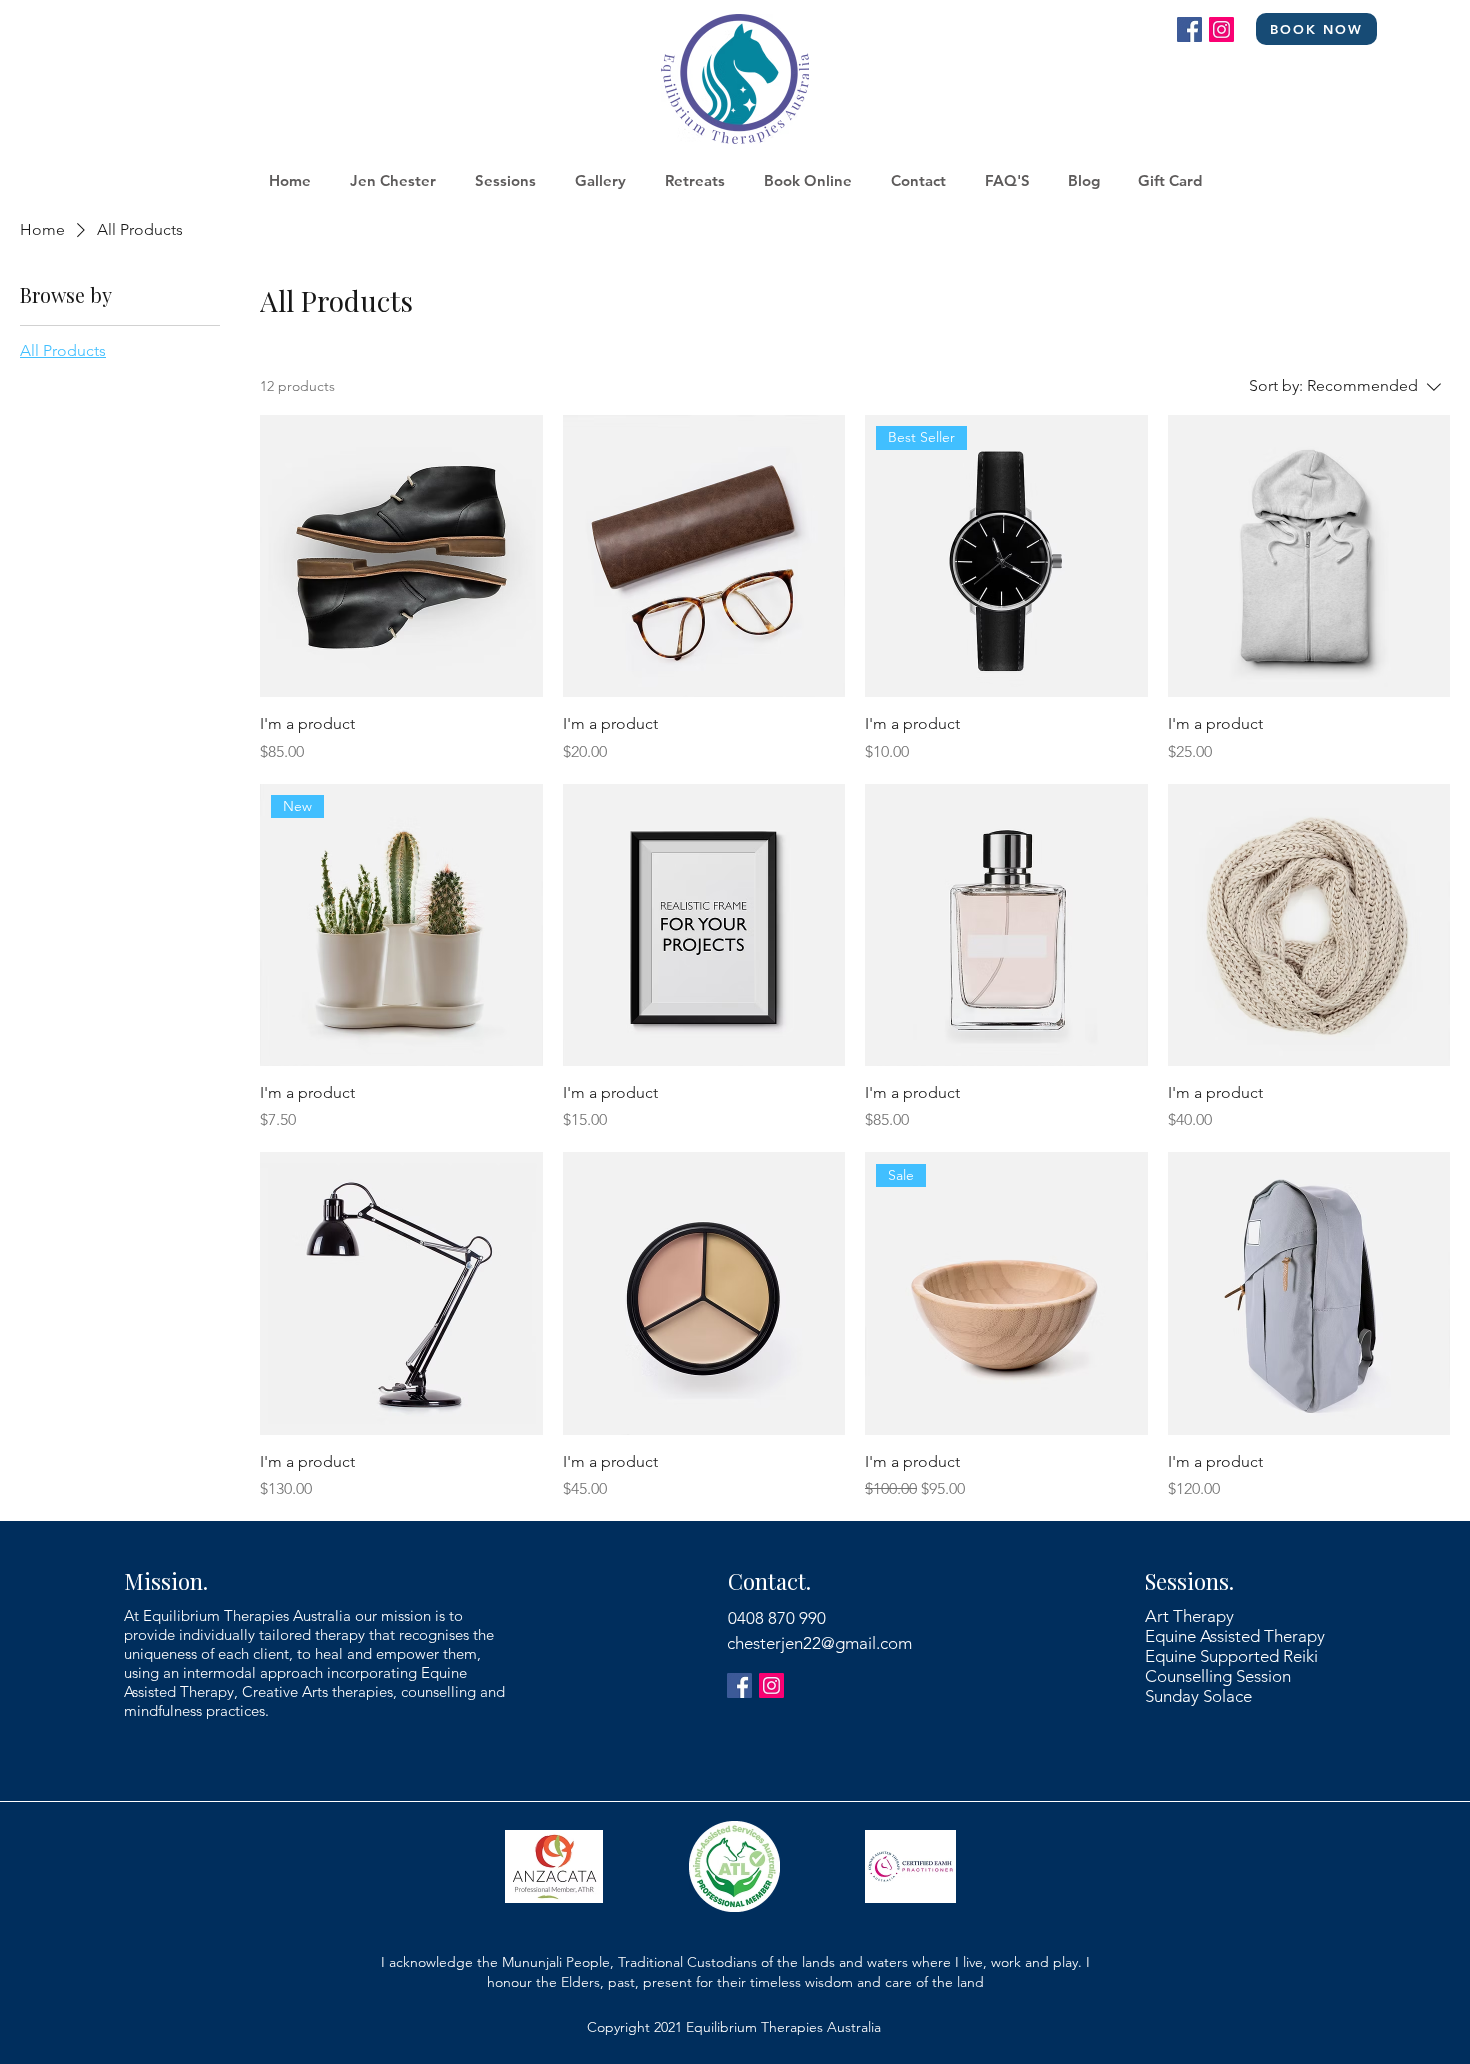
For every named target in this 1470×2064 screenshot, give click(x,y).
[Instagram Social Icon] (1221, 29)
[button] (505, 181)
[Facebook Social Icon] (1189, 29)
